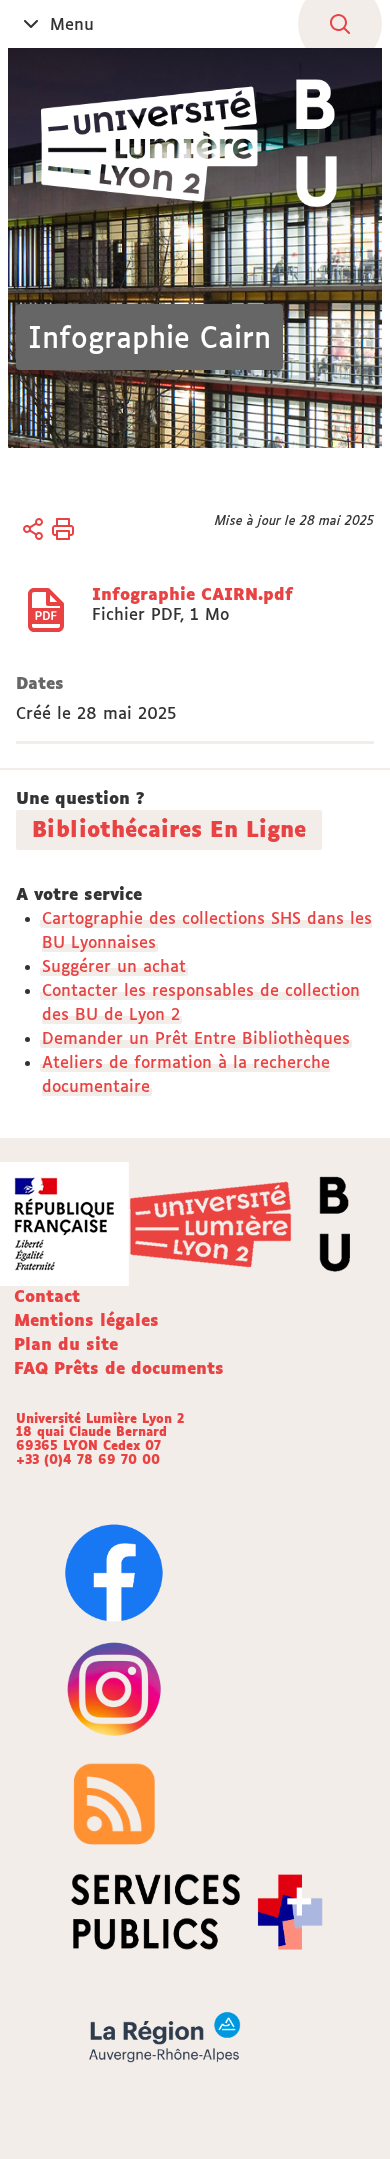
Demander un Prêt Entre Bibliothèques (196, 1038)
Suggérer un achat (114, 966)
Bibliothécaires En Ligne (169, 829)
